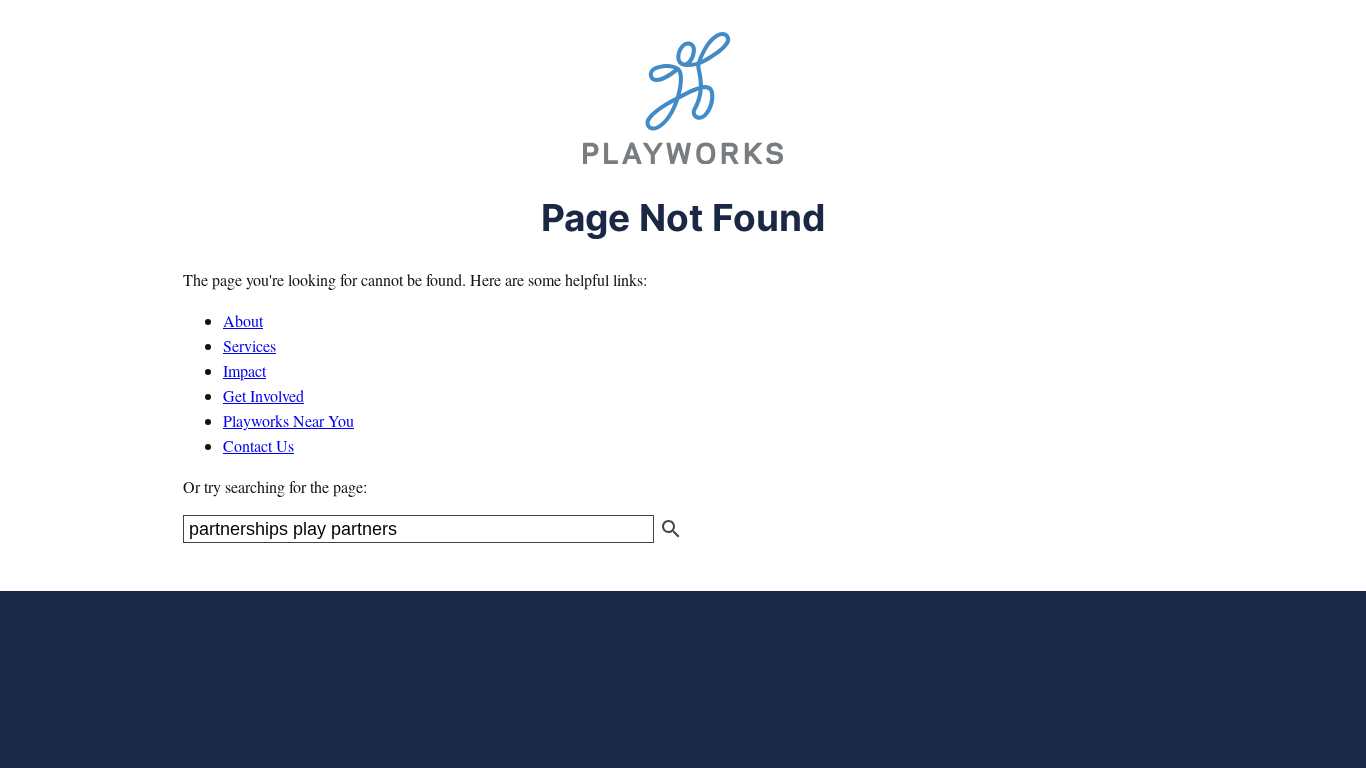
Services (249, 345)
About (243, 320)
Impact (244, 370)
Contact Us (258, 445)
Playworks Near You (288, 420)
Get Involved (263, 395)
